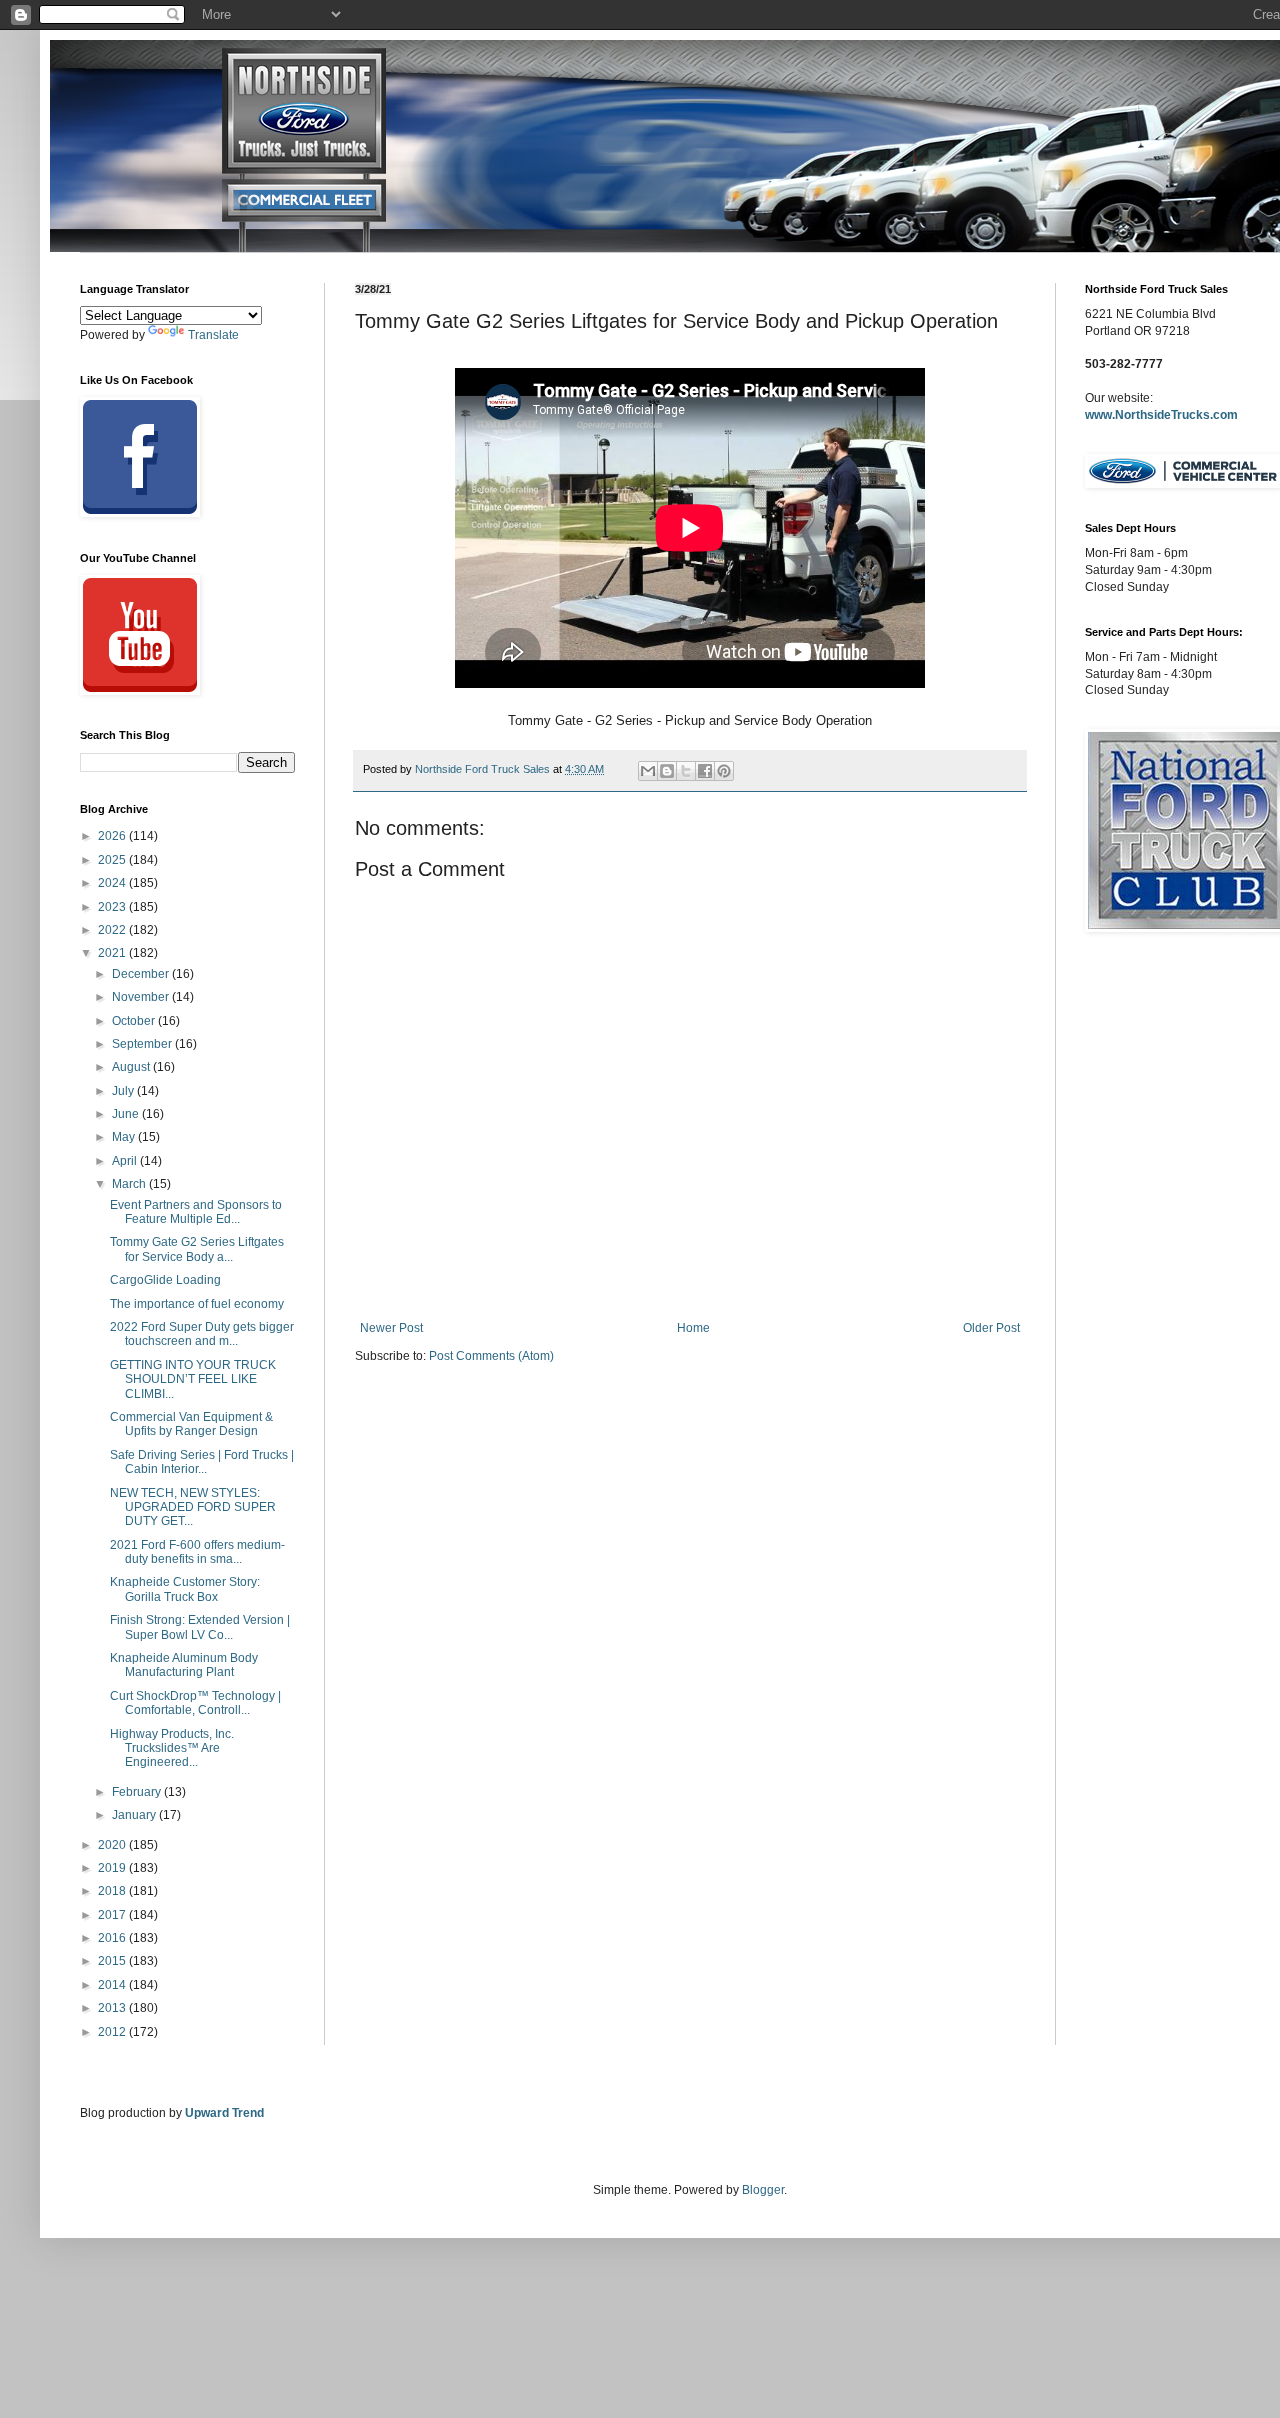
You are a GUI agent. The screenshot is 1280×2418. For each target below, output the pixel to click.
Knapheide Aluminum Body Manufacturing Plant (184, 1665)
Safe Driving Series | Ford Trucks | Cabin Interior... (202, 1462)
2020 (113, 1845)
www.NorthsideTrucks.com (1161, 415)
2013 (113, 2008)
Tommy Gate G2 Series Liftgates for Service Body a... (197, 1249)
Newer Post (391, 1328)
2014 (113, 1985)
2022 (113, 930)
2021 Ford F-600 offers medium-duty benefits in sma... (197, 1552)
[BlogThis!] (667, 771)
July (124, 1091)
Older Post (991, 1328)
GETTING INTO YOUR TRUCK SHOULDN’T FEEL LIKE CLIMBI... (193, 1379)
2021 (113, 953)
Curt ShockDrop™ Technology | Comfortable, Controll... (195, 1703)
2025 (113, 860)
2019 (113, 1868)
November (142, 997)
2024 (113, 883)
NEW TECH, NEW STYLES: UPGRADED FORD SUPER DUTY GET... (193, 1507)
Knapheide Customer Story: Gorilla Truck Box (185, 1589)
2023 (113, 907)
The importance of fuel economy (197, 1304)
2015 (113, 1961)
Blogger (763, 2190)
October (135, 1021)
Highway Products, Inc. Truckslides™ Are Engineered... (172, 1748)
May (125, 1137)
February (138, 1792)
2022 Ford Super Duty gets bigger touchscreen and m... (202, 1334)
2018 (113, 1891)
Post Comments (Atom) (491, 1356)
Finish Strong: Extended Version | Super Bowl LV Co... (200, 1627)
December (142, 974)
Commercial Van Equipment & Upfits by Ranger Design (191, 1424)
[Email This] (648, 771)
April (126, 1161)
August (132, 1067)
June (127, 1114)
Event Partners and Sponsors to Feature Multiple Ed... (196, 1212)
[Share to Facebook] (705, 771)
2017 (113, 1915)
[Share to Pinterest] (724, 771)
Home (693, 1328)
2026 (113, 836)
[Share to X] (686, 771)
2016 (113, 1938)
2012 (113, 2032)
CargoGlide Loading (165, 1280)
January (135, 1815)
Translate (213, 335)
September (143, 1044)
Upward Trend (224, 2113)
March (130, 1184)
